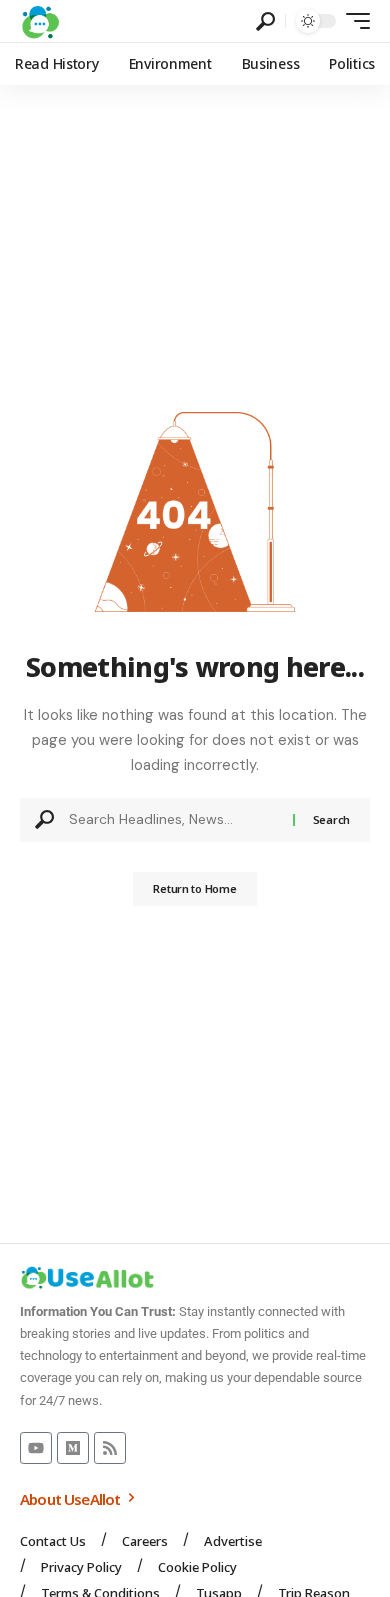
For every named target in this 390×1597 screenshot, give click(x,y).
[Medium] (73, 1448)
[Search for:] (173, 820)
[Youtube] (36, 1448)
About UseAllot (72, 1499)
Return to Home (194, 888)
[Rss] (110, 1448)
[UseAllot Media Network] (40, 21)
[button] (265, 21)
